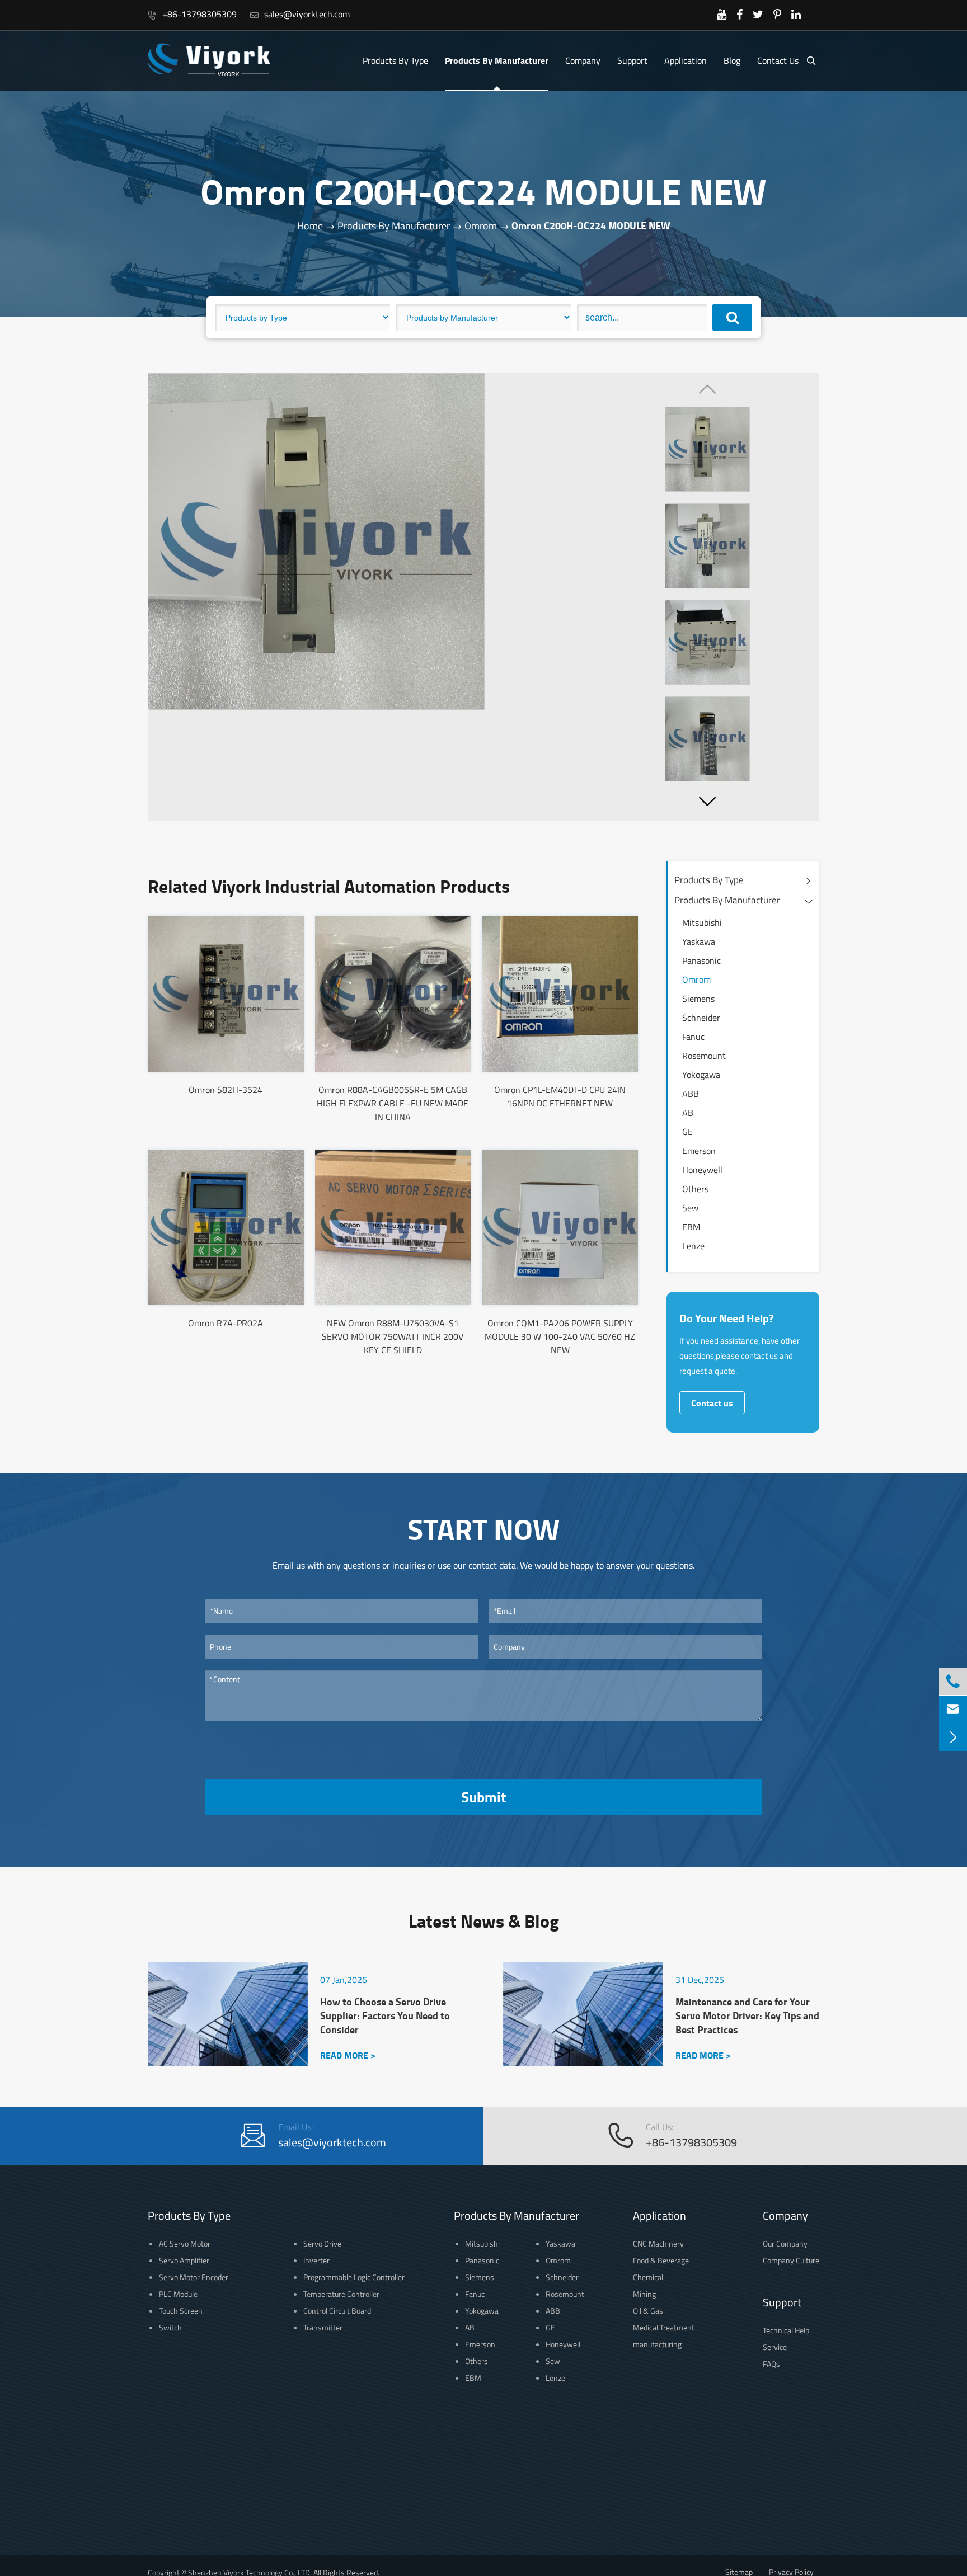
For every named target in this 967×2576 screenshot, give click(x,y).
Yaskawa (699, 941)
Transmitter (323, 2327)
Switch (170, 2327)
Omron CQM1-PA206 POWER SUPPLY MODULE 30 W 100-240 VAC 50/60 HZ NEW (560, 1336)
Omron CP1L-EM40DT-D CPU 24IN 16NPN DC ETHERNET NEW (560, 1096)
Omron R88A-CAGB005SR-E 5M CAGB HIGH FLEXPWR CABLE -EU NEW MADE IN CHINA (393, 1103)
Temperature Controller (341, 2294)
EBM (691, 1227)
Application (686, 60)
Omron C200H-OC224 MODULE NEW (591, 225)
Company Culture (791, 2260)
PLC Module (178, 2294)
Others (695, 1189)
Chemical (648, 2277)
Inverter (316, 2260)
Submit (483, 1797)
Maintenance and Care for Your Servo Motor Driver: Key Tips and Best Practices (747, 2016)
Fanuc (693, 1037)
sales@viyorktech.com (300, 14)
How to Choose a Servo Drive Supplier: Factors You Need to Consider (385, 2016)
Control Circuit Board (337, 2311)
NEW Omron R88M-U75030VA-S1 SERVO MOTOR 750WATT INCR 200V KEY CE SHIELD (393, 1336)
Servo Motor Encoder (194, 2277)
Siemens (698, 999)
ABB (691, 1094)
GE (687, 1132)
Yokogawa (701, 1075)
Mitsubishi (702, 922)
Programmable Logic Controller (354, 2277)
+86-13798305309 (192, 14)
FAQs (771, 2364)
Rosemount (704, 1056)
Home (310, 226)
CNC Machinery (658, 2243)
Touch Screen (181, 2311)
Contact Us (778, 60)
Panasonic (701, 960)
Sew (690, 1208)
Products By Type (395, 60)
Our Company (785, 2243)
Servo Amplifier (184, 2260)
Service (775, 2347)
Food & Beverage (661, 2260)
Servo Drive (322, 2243)
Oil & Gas (648, 2311)
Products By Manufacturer (497, 60)
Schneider (701, 1018)
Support (632, 60)
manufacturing (657, 2344)
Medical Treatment (664, 2327)
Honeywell (702, 1170)
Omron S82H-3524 (226, 1090)
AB (688, 1113)
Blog (732, 60)
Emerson (699, 1151)
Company (583, 60)
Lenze (693, 1246)
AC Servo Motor (185, 2243)
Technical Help (786, 2330)
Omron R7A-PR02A (226, 1323)
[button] (707, 801)
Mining (644, 2294)
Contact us (712, 1403)
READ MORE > (348, 2055)
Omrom (481, 226)
